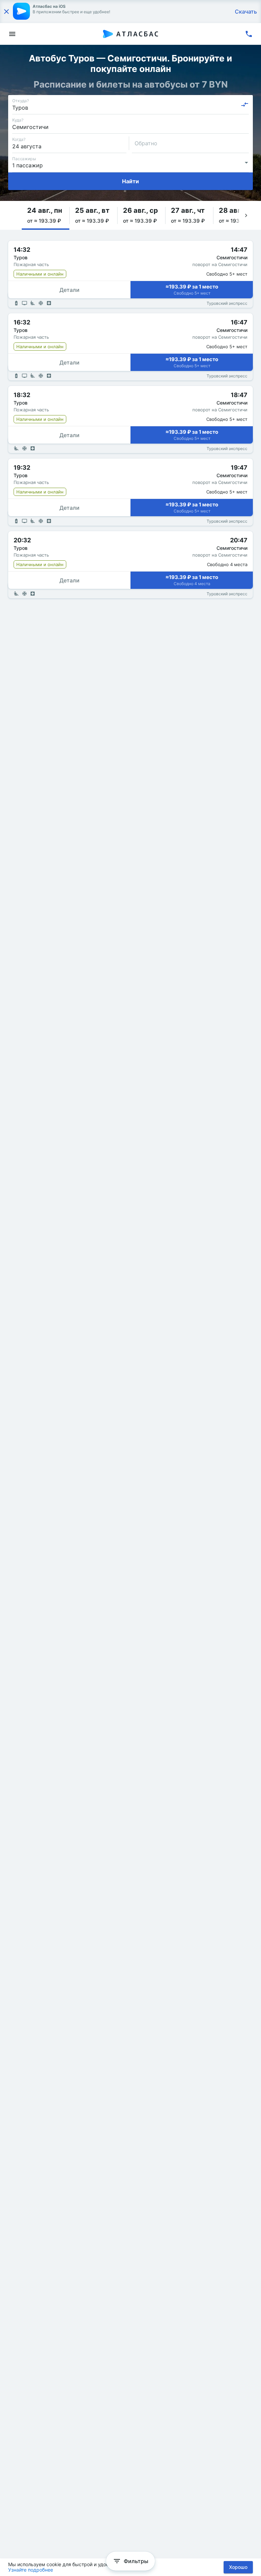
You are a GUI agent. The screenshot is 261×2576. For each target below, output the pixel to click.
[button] (46, 215)
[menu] (12, 34)
